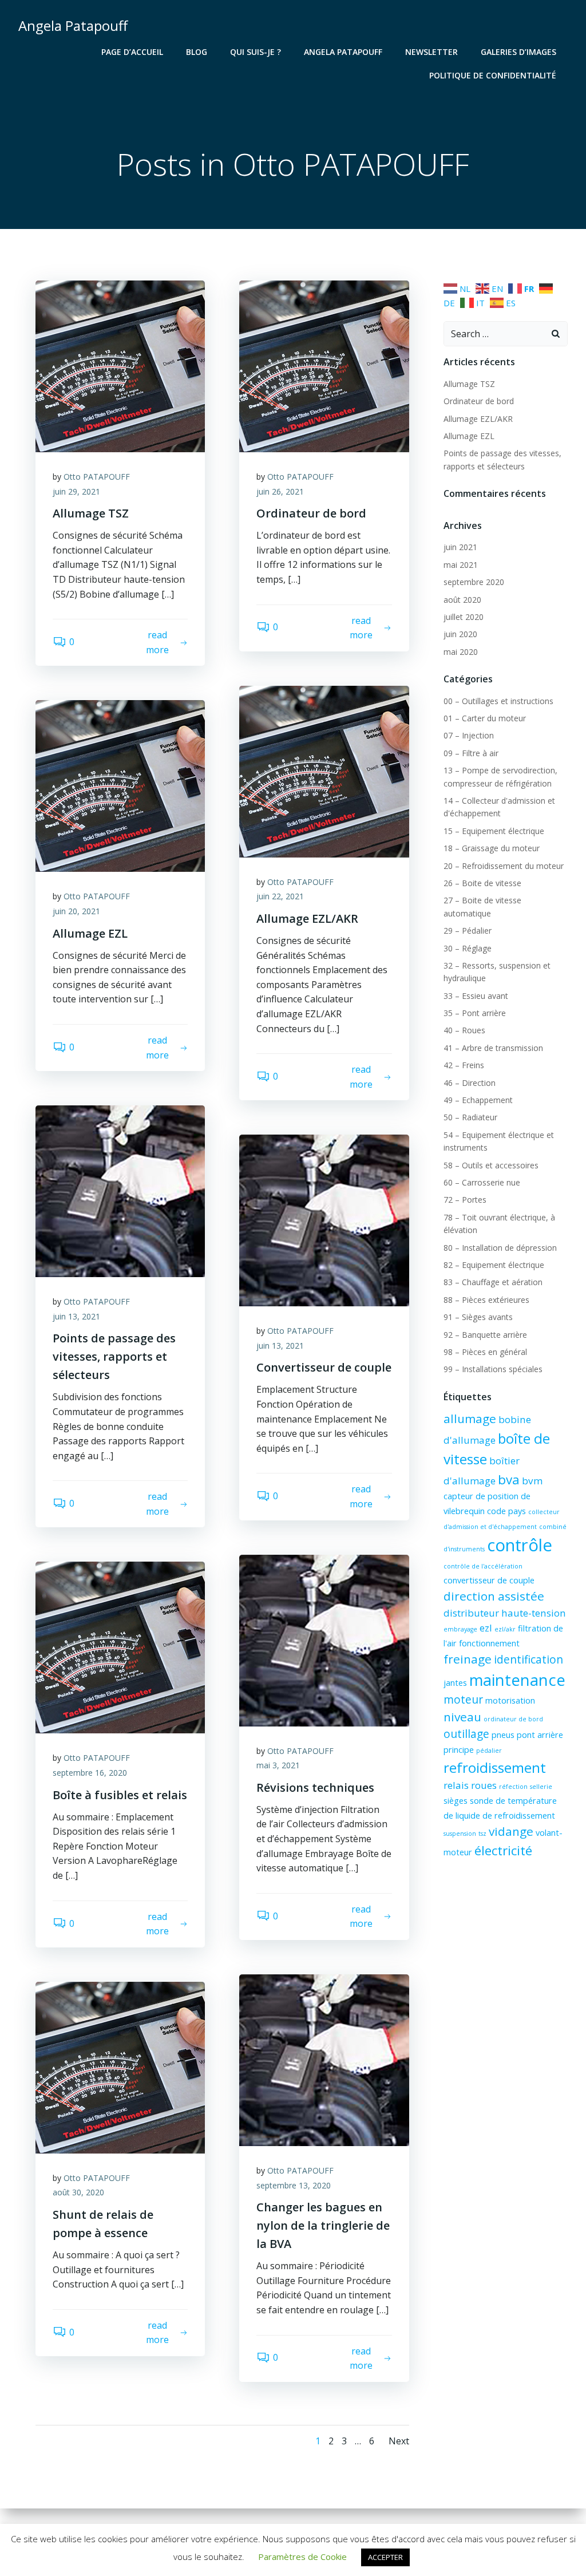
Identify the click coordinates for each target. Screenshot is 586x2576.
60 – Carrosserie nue (482, 1182)
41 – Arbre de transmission (493, 1048)
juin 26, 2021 (280, 491)
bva (509, 1479)
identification (528, 1660)
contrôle (520, 1545)
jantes (455, 1683)
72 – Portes (465, 1200)
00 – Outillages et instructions (498, 701)
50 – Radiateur (470, 1117)
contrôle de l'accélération (483, 1566)
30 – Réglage (468, 948)
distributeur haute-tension (505, 1613)
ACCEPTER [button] (385, 2557)
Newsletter (431, 52)
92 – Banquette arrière (485, 1335)
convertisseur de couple (489, 1580)
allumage (470, 1419)
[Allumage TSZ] (120, 365)
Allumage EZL (469, 436)
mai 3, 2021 (278, 1765)
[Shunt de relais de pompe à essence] (120, 2067)
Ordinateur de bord (479, 401)
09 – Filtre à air (471, 753)
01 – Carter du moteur (485, 718)
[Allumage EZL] (120, 785)
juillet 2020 (464, 617)
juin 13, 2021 (76, 1316)
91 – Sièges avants (478, 1317)
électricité (503, 1850)
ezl (486, 1628)
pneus (503, 1735)
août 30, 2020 (78, 2192)
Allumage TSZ (469, 384)
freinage (468, 1659)
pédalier (489, 1751)
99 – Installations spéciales (493, 1369)
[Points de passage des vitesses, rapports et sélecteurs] (120, 1190)
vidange (511, 1831)
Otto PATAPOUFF (97, 477)
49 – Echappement (478, 1100)
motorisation (510, 1700)
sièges (456, 1801)
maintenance (517, 1680)
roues (484, 1785)
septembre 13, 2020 (294, 2185)
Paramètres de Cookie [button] (302, 2557)
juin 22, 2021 (280, 896)
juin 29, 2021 (76, 491)
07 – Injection (469, 735)
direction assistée (494, 1596)
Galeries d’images (518, 52)
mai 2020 (461, 652)
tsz (482, 1834)
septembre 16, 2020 (90, 1773)
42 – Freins (464, 1065)
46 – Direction (470, 1083)
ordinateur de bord (513, 1719)
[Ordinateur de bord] (324, 365)
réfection (513, 1787)
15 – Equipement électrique (494, 831)
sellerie (541, 1787)
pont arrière (540, 1735)
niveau (462, 1717)
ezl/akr (505, 1629)
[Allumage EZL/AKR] (324, 771)
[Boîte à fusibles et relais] (120, 1647)
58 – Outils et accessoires (491, 1165)
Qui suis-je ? (256, 52)
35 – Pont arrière (475, 1013)
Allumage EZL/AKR (478, 419)
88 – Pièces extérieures (486, 1300)
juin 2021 (460, 547)
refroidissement (495, 1767)
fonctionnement (489, 1643)
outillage (466, 1734)
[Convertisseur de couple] (324, 1220)
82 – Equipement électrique (494, 1265)
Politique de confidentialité (493, 75)
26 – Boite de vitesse (482, 883)
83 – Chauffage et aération (493, 1282)
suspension (460, 1834)
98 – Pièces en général (485, 1352)
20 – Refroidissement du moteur (504, 866)
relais (456, 1785)
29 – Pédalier (468, 931)
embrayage (460, 1629)
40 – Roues (464, 1030)
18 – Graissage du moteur (492, 848)
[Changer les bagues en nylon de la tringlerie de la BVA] (324, 2059)
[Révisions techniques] (324, 1639)
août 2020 (462, 600)
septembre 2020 (474, 582)
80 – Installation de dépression (500, 1248)
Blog (197, 52)
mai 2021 (461, 565)
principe (459, 1750)
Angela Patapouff (343, 52)
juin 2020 (460, 634)
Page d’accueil (132, 52)
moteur (463, 1700)
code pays (506, 1511)
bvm (532, 1481)
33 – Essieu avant (476, 996)
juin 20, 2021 (76, 911)
